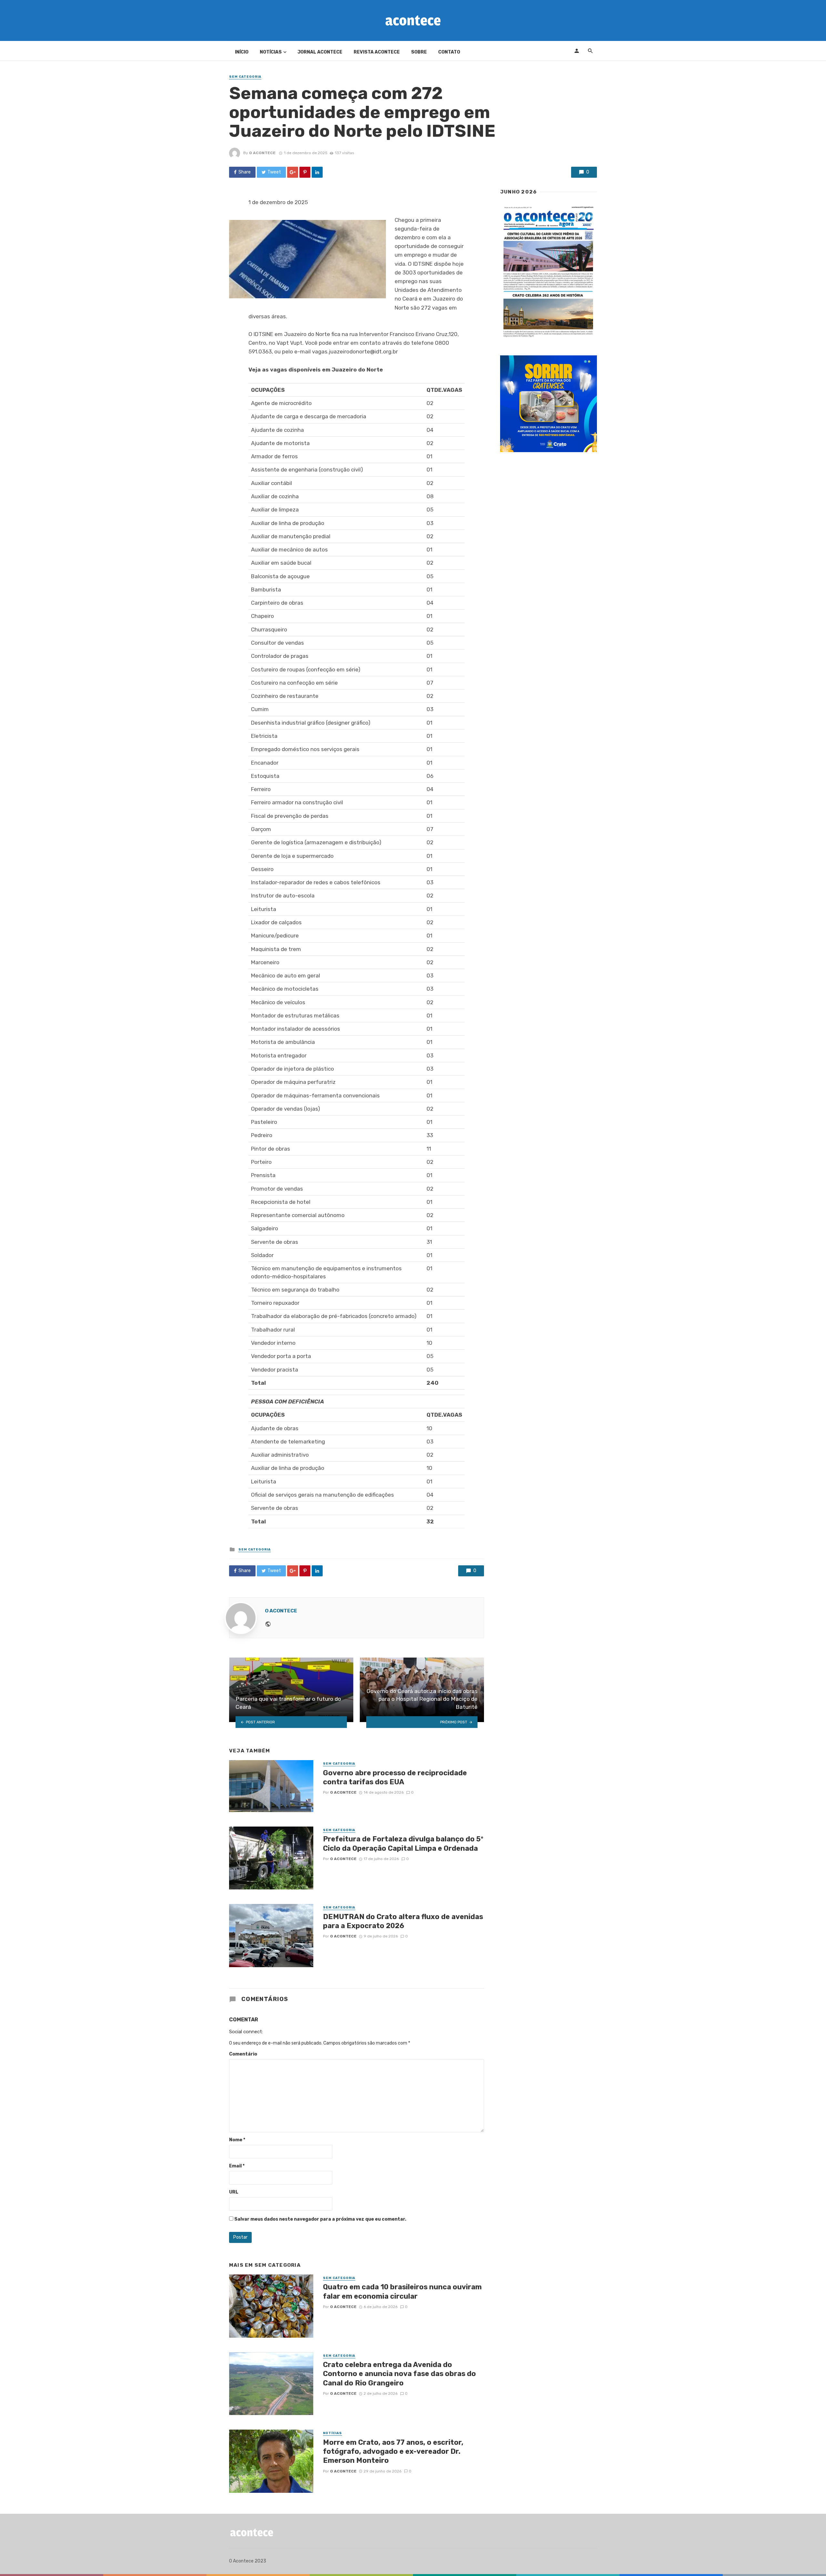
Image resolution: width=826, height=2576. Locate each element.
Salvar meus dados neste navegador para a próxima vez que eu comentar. (320, 2219)
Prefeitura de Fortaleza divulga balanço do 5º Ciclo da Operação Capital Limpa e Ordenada (403, 1843)
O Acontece (262, 153)
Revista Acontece (377, 52)
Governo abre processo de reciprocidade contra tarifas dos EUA (395, 1777)
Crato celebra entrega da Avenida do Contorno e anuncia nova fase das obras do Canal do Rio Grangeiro (399, 2374)
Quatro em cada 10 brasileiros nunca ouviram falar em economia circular (402, 2291)
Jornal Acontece (320, 52)
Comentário (243, 2054)
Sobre (419, 52)
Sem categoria (245, 77)
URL (234, 2192)
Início (242, 52)
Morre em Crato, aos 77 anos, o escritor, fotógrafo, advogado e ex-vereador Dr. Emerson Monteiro (393, 2452)
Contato (449, 52)
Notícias (271, 52)
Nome (237, 2140)
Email (237, 2166)
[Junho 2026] (549, 272)
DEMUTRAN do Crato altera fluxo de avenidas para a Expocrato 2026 (403, 1921)
